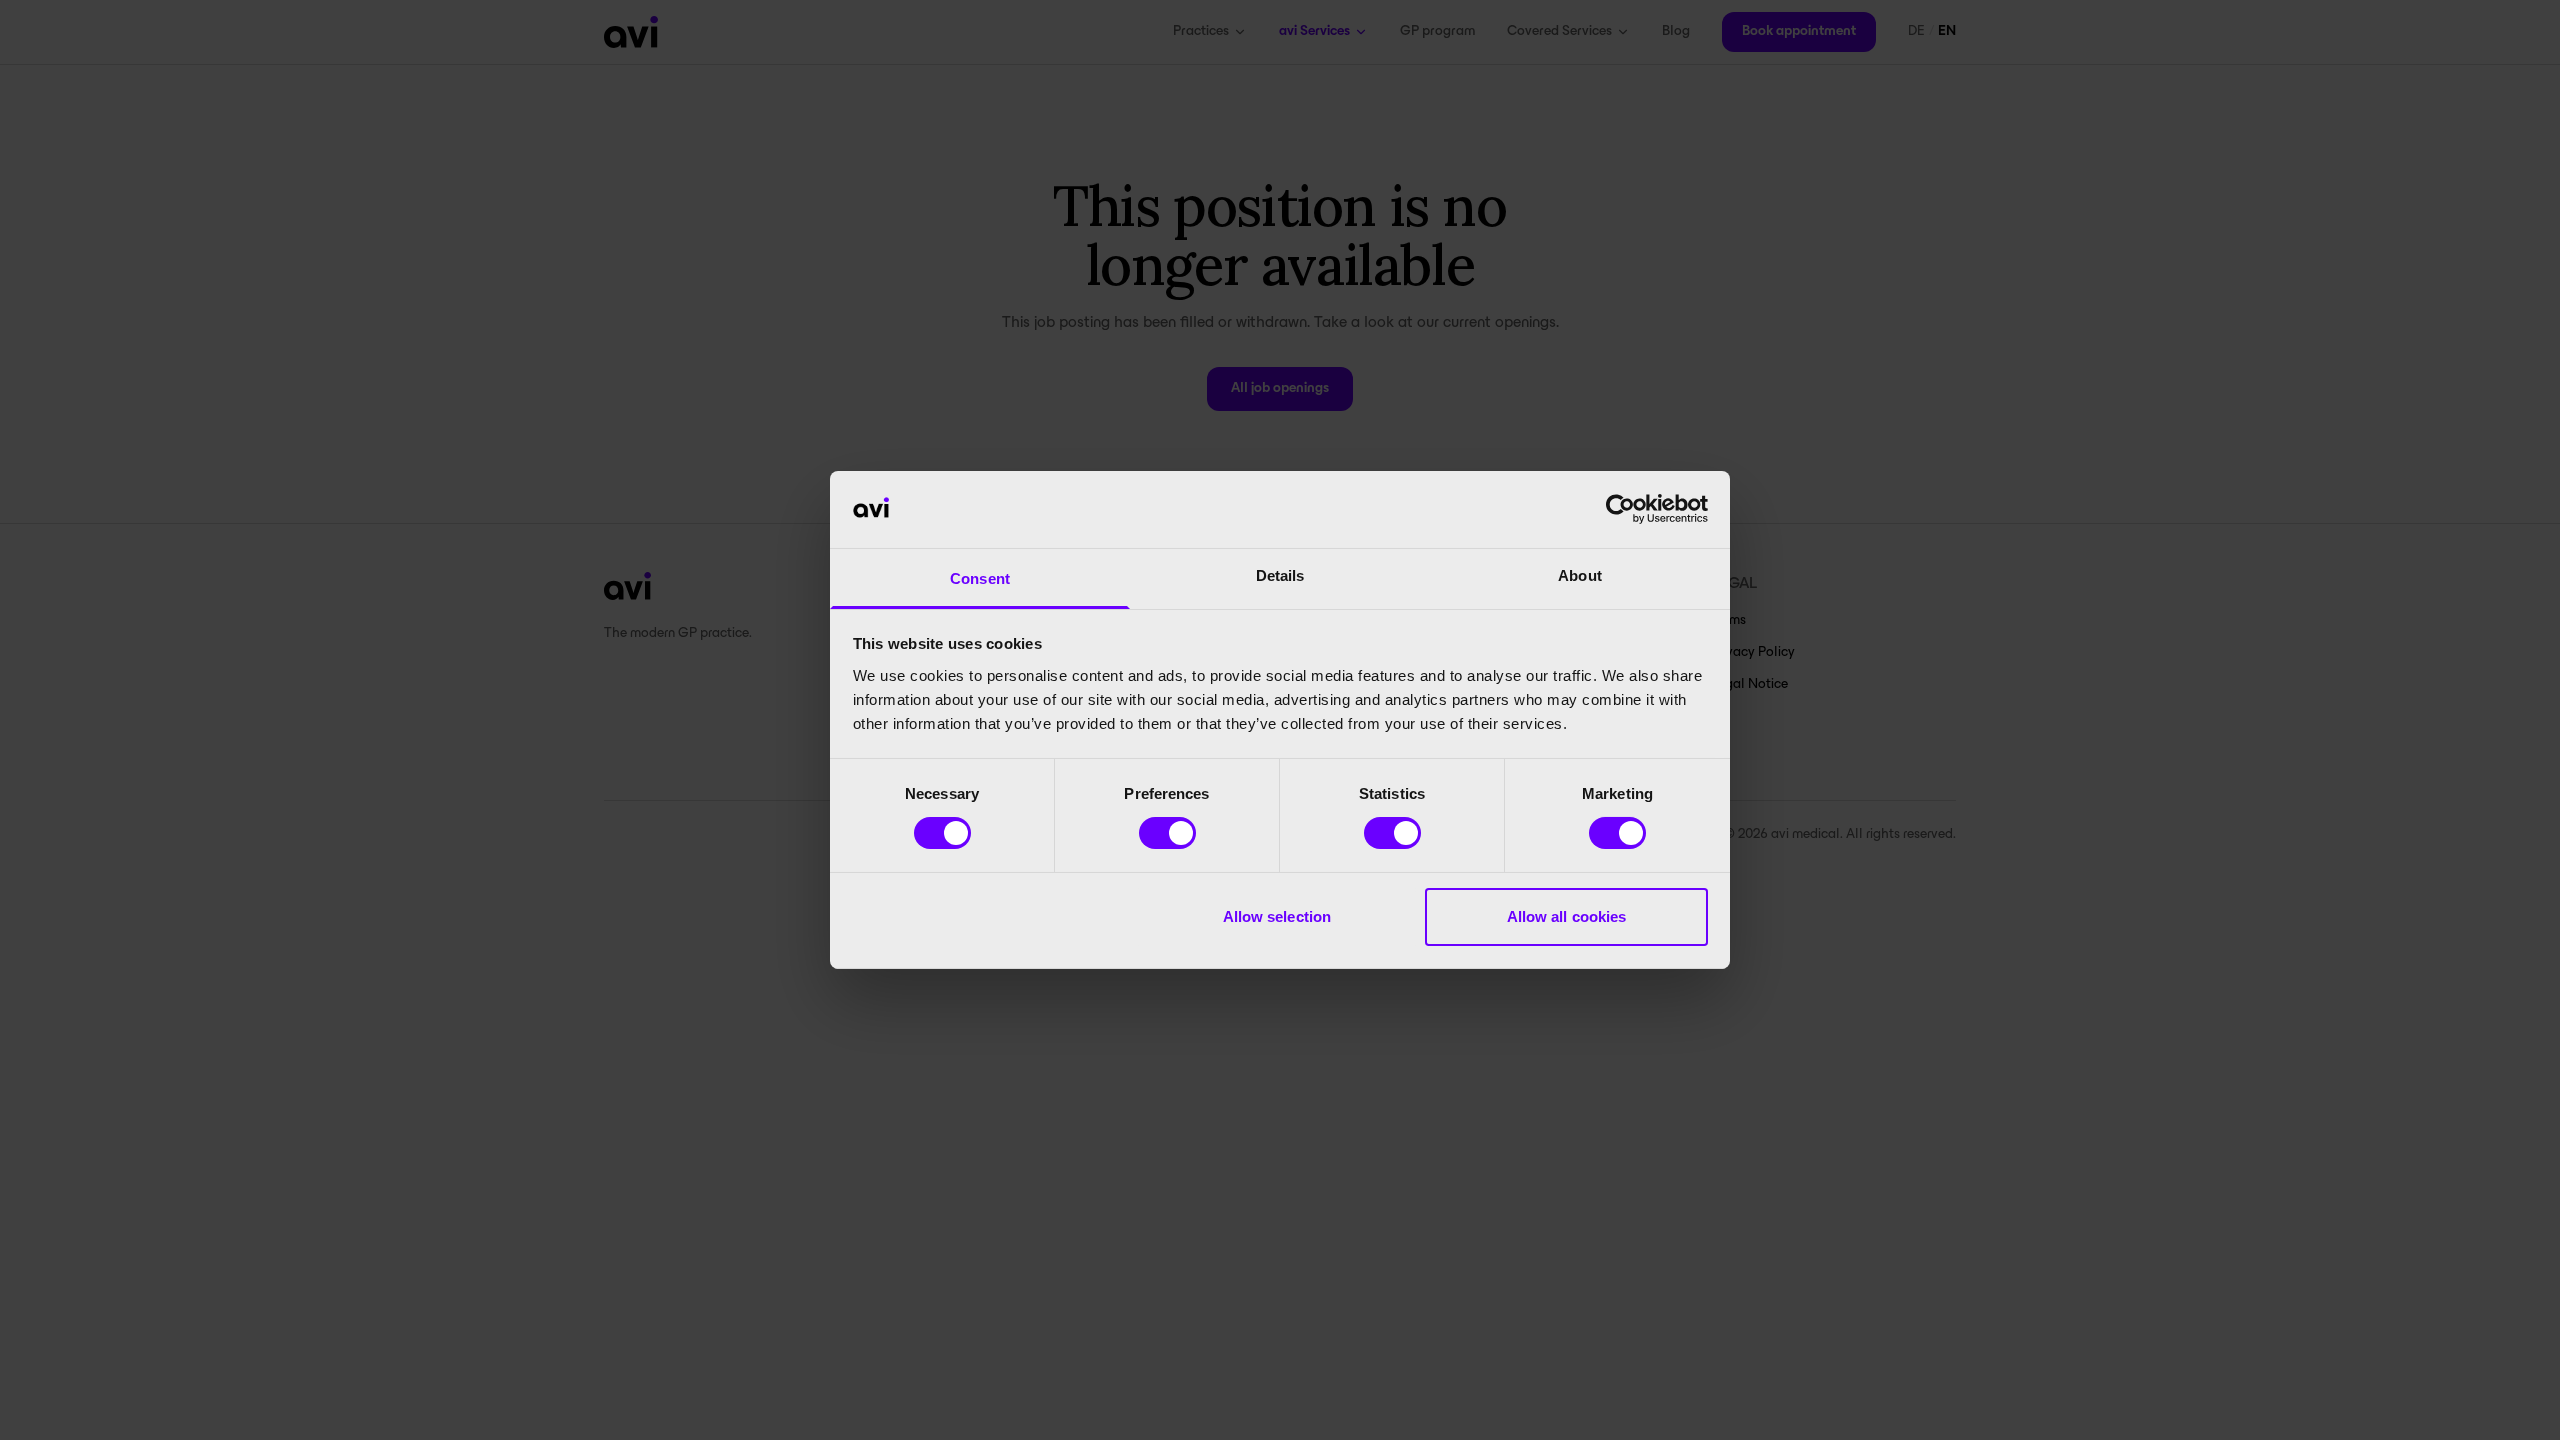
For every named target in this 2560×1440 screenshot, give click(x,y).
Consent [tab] (980, 578)
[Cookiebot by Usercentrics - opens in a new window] (1620, 509)
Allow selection (1277, 916)
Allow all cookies (1567, 916)
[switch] (1167, 833)
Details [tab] (1280, 575)
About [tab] (1580, 575)
